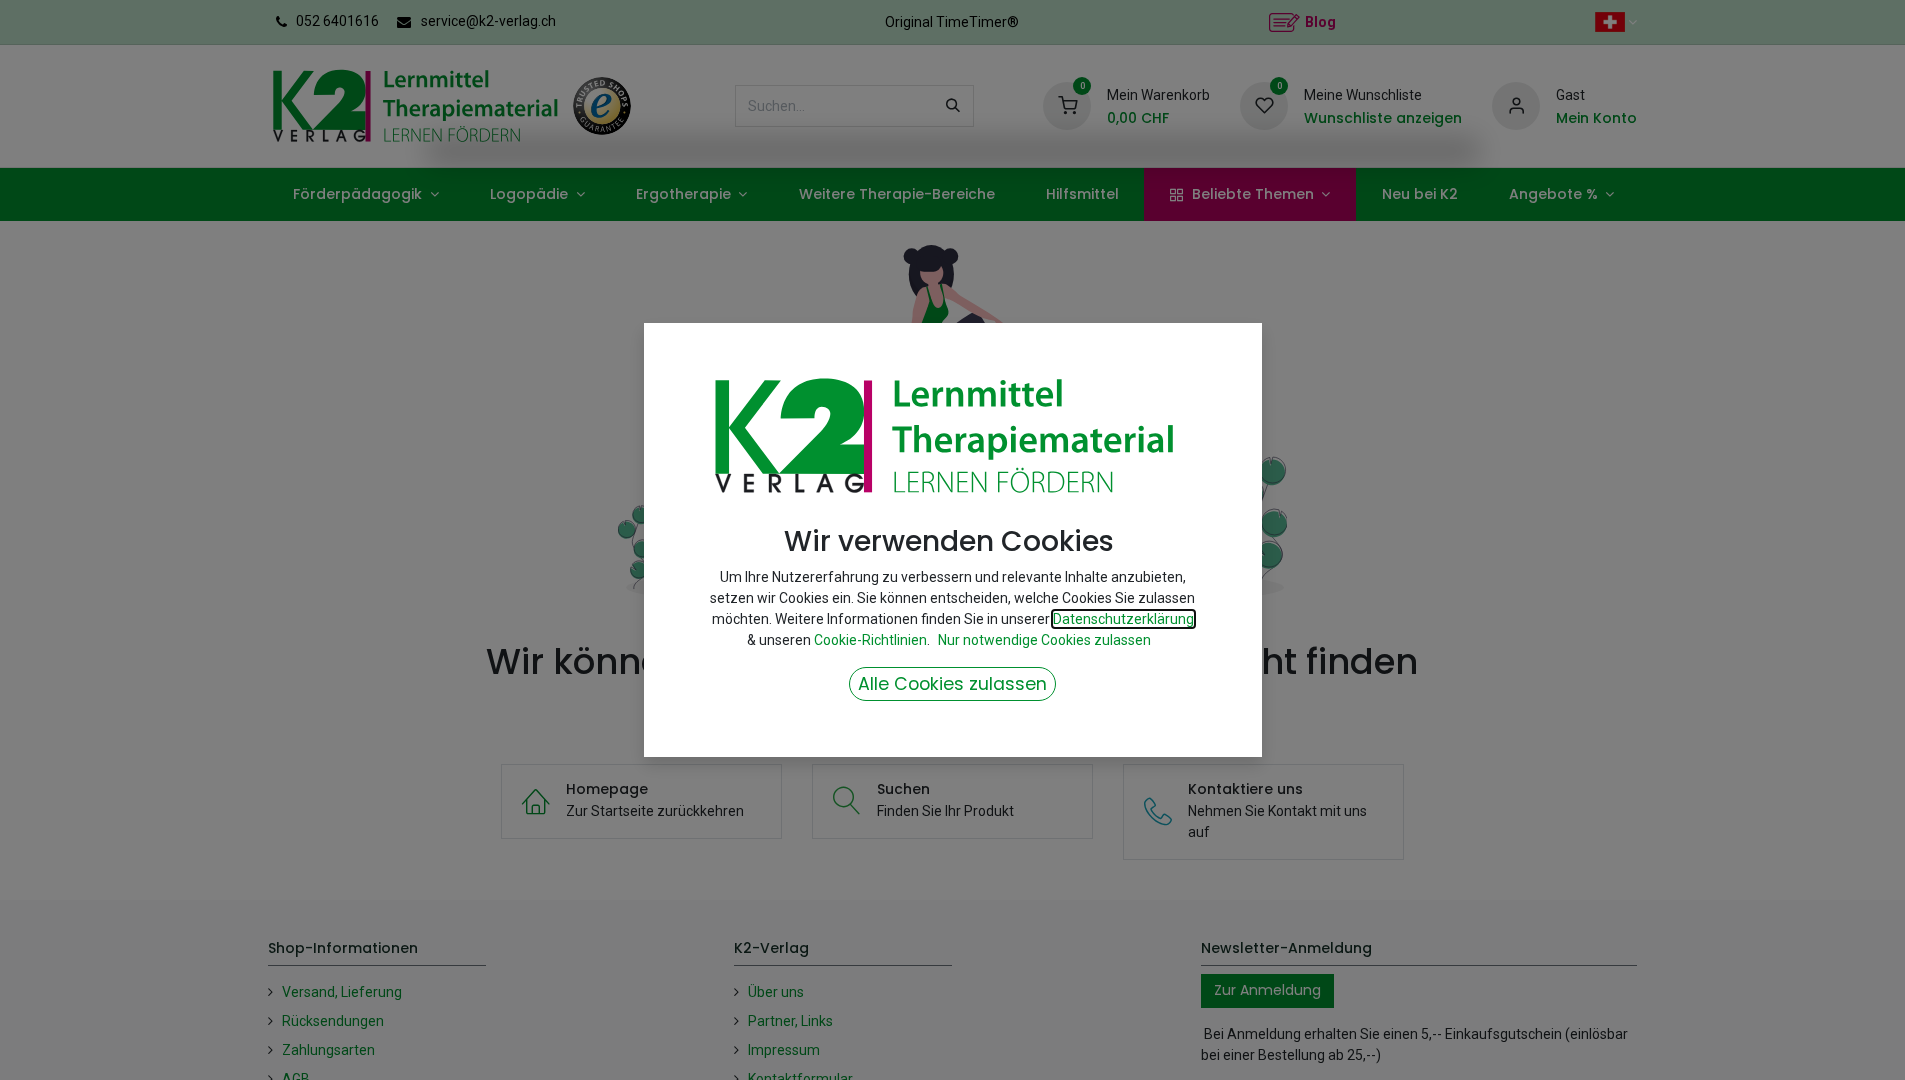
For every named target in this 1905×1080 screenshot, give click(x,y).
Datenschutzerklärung (1123, 619)
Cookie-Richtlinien (870, 640)
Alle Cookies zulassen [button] (952, 684)
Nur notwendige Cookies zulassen (1044, 640)
